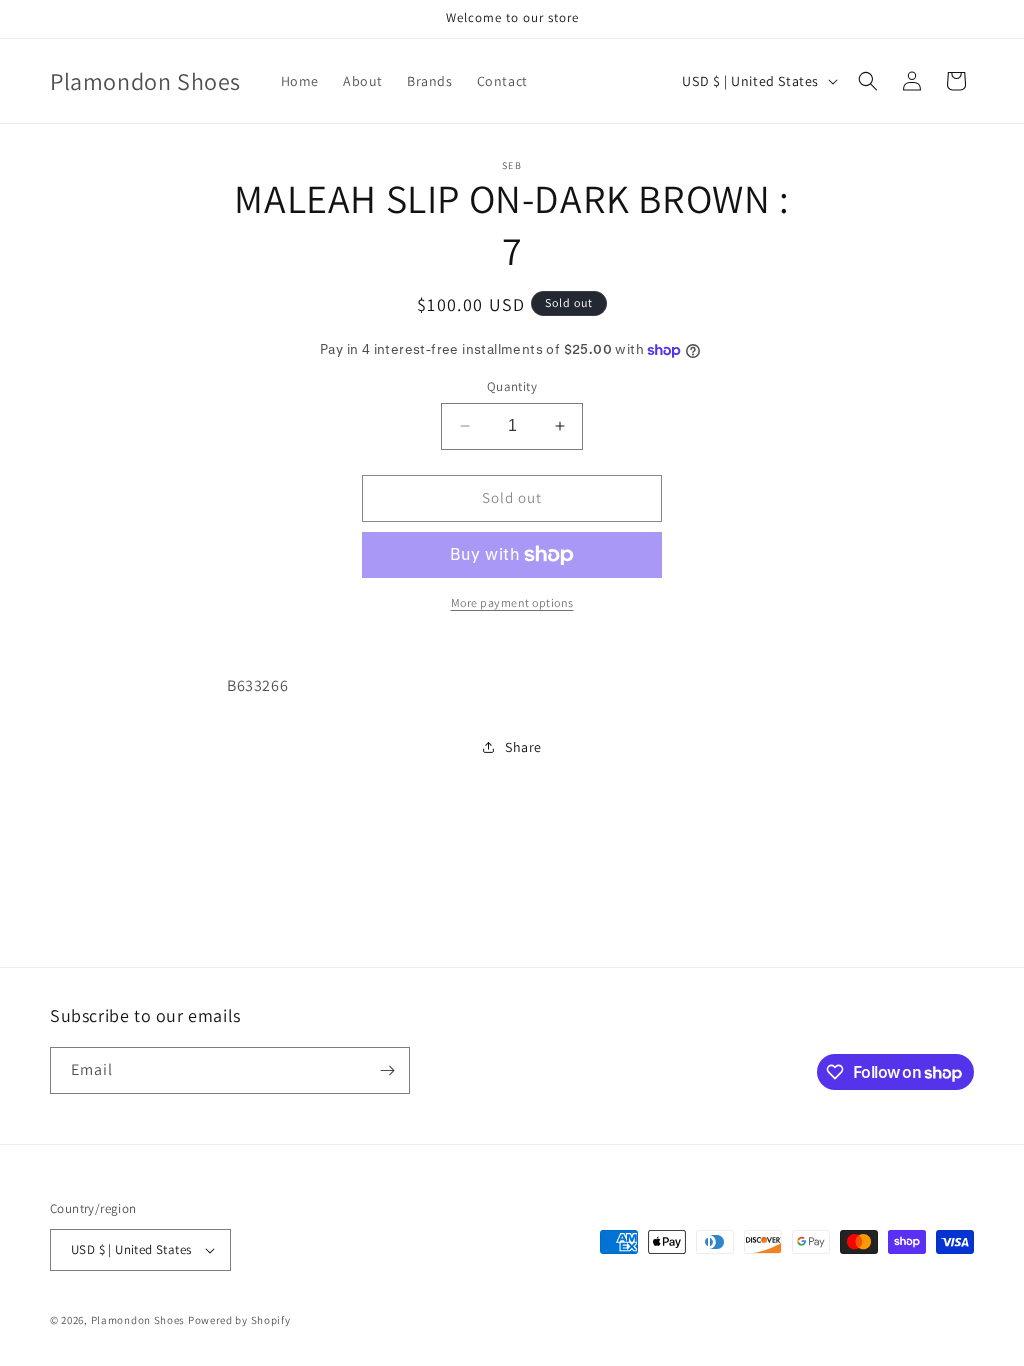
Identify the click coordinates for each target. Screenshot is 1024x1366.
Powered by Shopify (239, 1320)
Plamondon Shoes (138, 1320)
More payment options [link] (512, 602)
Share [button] (523, 747)
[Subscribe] (387, 1070)
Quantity (512, 386)
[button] (868, 81)
